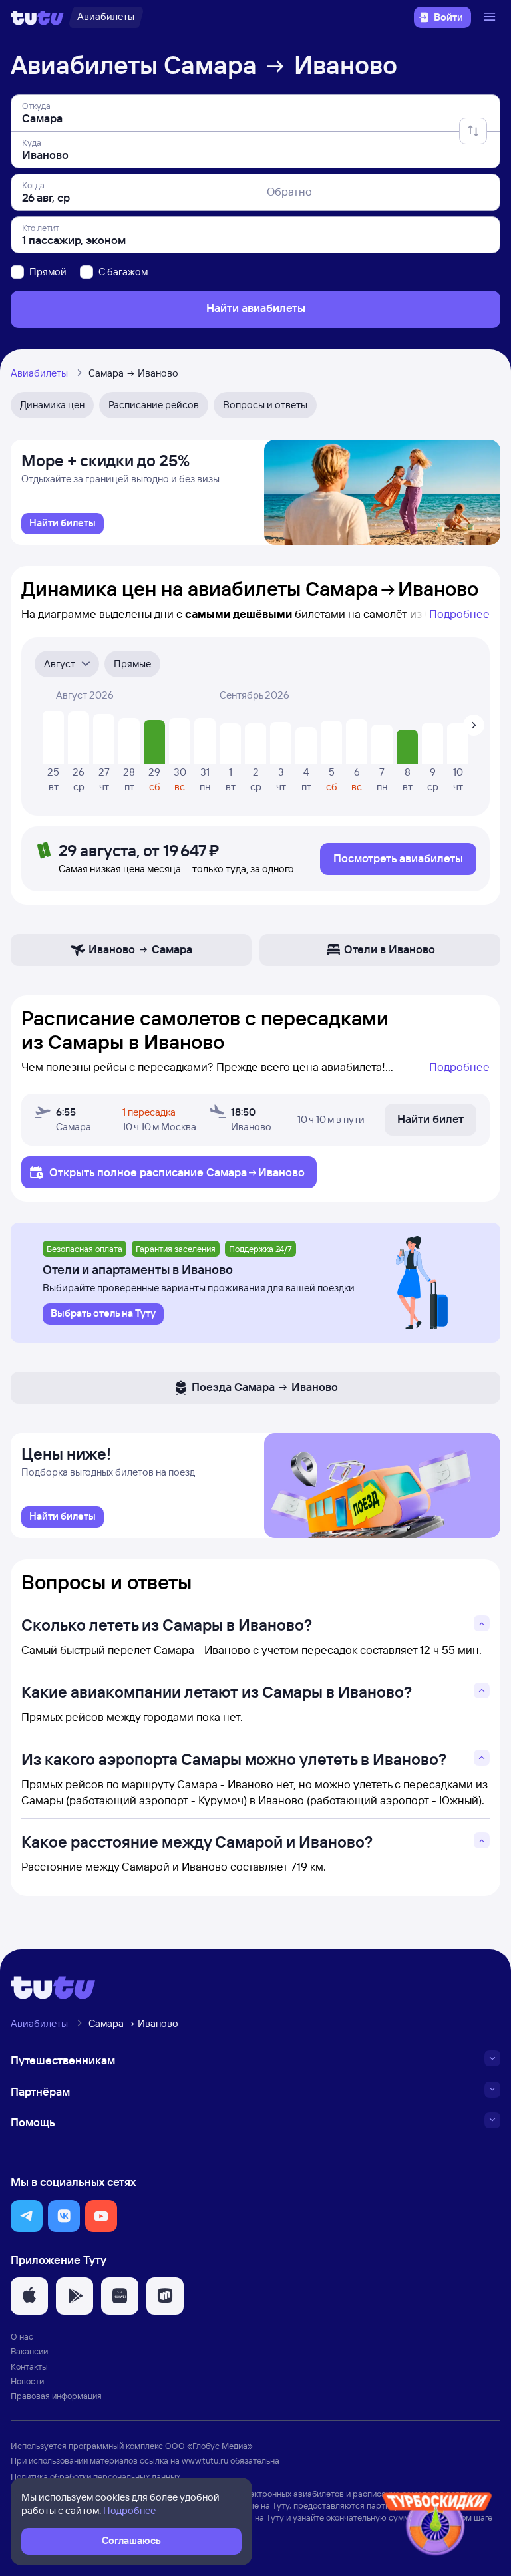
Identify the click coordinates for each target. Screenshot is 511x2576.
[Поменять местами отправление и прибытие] (473, 131)
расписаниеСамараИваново (222, 1172)
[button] (27, 2216)
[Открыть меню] (491, 17)
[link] (63, 524)
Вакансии (29, 2351)
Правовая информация (56, 2396)
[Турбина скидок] (437, 2526)
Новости (27, 2381)
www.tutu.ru (205, 2460)
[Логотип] (37, 17)
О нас (22, 2336)
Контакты (29, 2366)
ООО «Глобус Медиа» (209, 2446)
